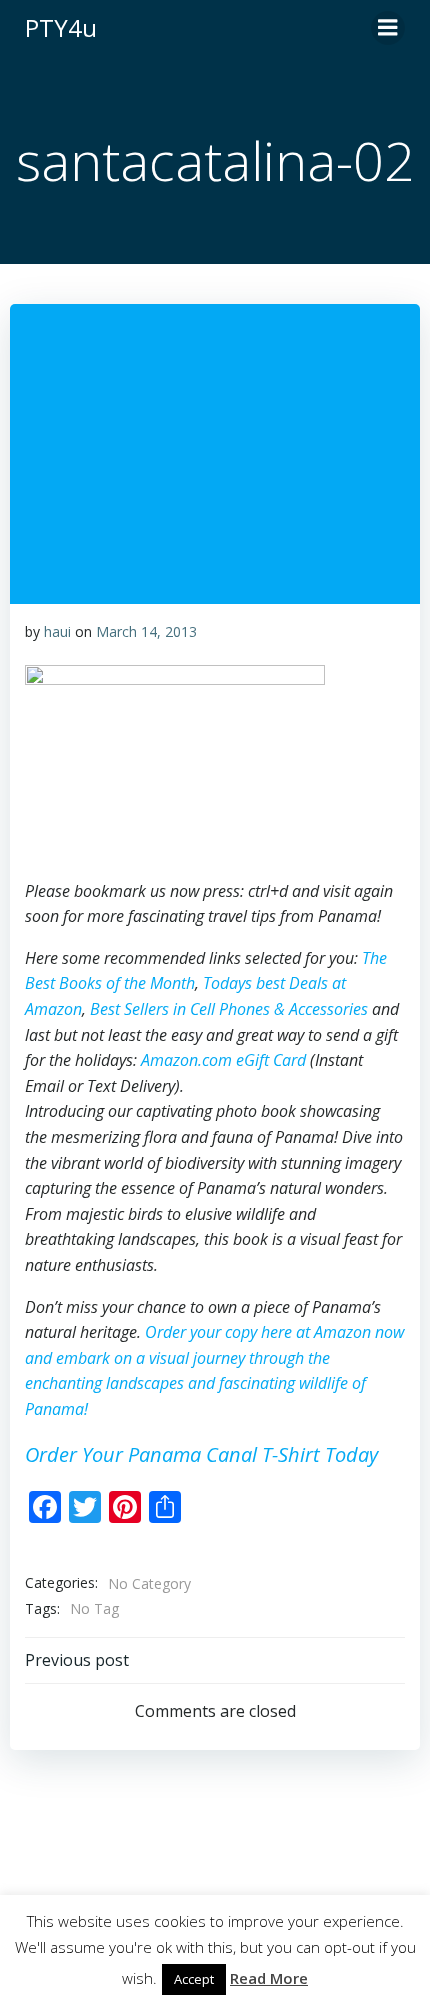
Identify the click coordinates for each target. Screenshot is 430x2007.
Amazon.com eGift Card (223, 1060)
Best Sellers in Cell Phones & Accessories (229, 1009)
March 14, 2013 (146, 631)
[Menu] (388, 28)
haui (57, 631)
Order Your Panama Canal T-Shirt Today (201, 1454)
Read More (269, 1978)
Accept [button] (194, 1979)
